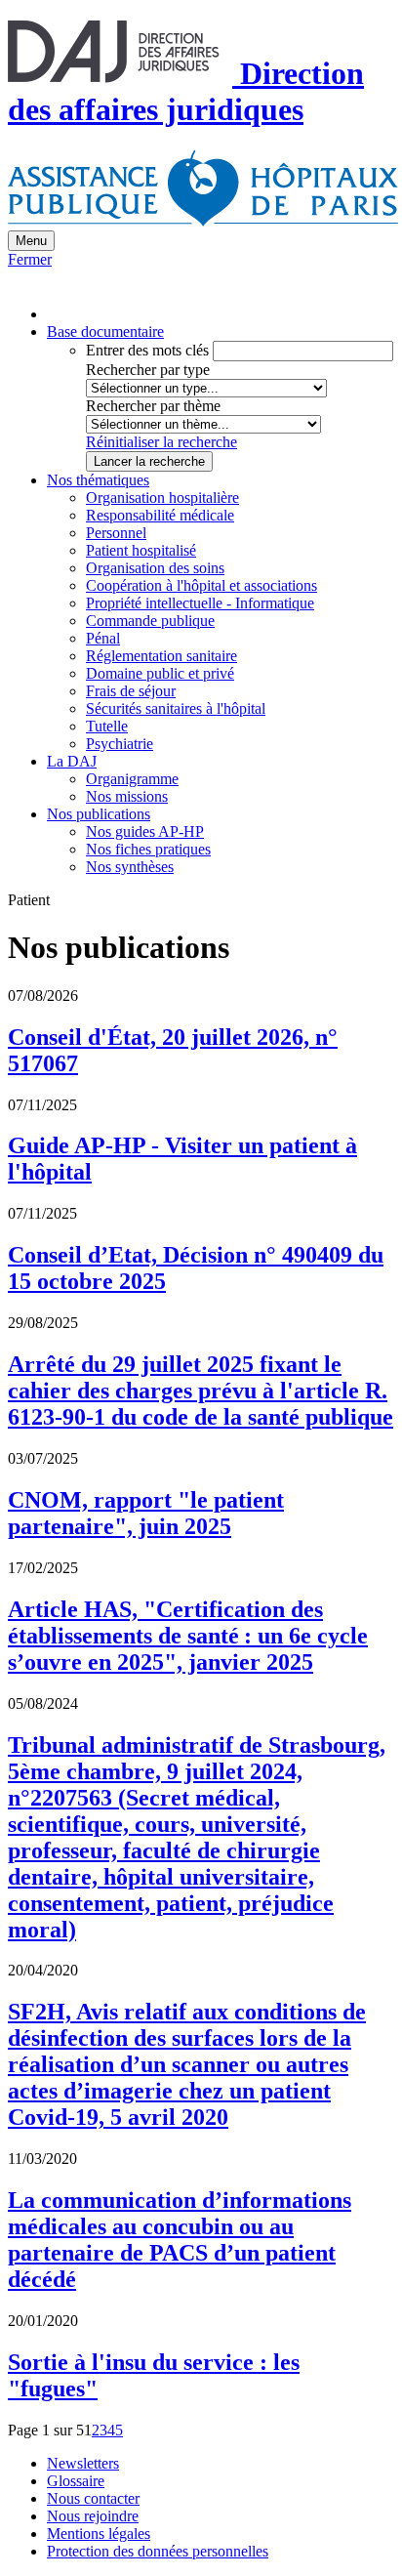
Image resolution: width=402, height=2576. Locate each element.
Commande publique (150, 621)
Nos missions (127, 796)
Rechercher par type (148, 370)
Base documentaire (105, 332)
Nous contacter (93, 2498)
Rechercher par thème (153, 406)
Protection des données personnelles (158, 2551)
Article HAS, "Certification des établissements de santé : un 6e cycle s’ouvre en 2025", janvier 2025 (188, 1636)
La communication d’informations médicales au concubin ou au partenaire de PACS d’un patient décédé (180, 2240)
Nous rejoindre (93, 2516)
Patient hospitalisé (141, 550)
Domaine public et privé (160, 673)
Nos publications (99, 814)
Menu (31, 241)
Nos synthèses (130, 867)
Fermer (30, 259)
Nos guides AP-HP (145, 831)
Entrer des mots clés (147, 350)
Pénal (103, 638)
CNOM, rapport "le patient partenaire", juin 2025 (146, 1513)
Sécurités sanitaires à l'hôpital (176, 708)
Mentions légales (99, 2534)
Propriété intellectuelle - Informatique (200, 603)
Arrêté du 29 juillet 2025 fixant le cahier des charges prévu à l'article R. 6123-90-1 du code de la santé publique (201, 1391)
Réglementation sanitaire (161, 656)
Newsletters (83, 2463)
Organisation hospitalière (162, 498)
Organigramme (132, 779)
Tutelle (107, 726)
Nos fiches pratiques (148, 849)
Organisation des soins (155, 568)
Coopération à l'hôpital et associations (201, 585)
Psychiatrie (120, 744)
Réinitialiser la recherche (161, 442)
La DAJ (72, 761)
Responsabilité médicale (160, 515)
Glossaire (76, 2481)
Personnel (116, 533)
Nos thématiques (98, 480)
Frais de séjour (131, 691)
